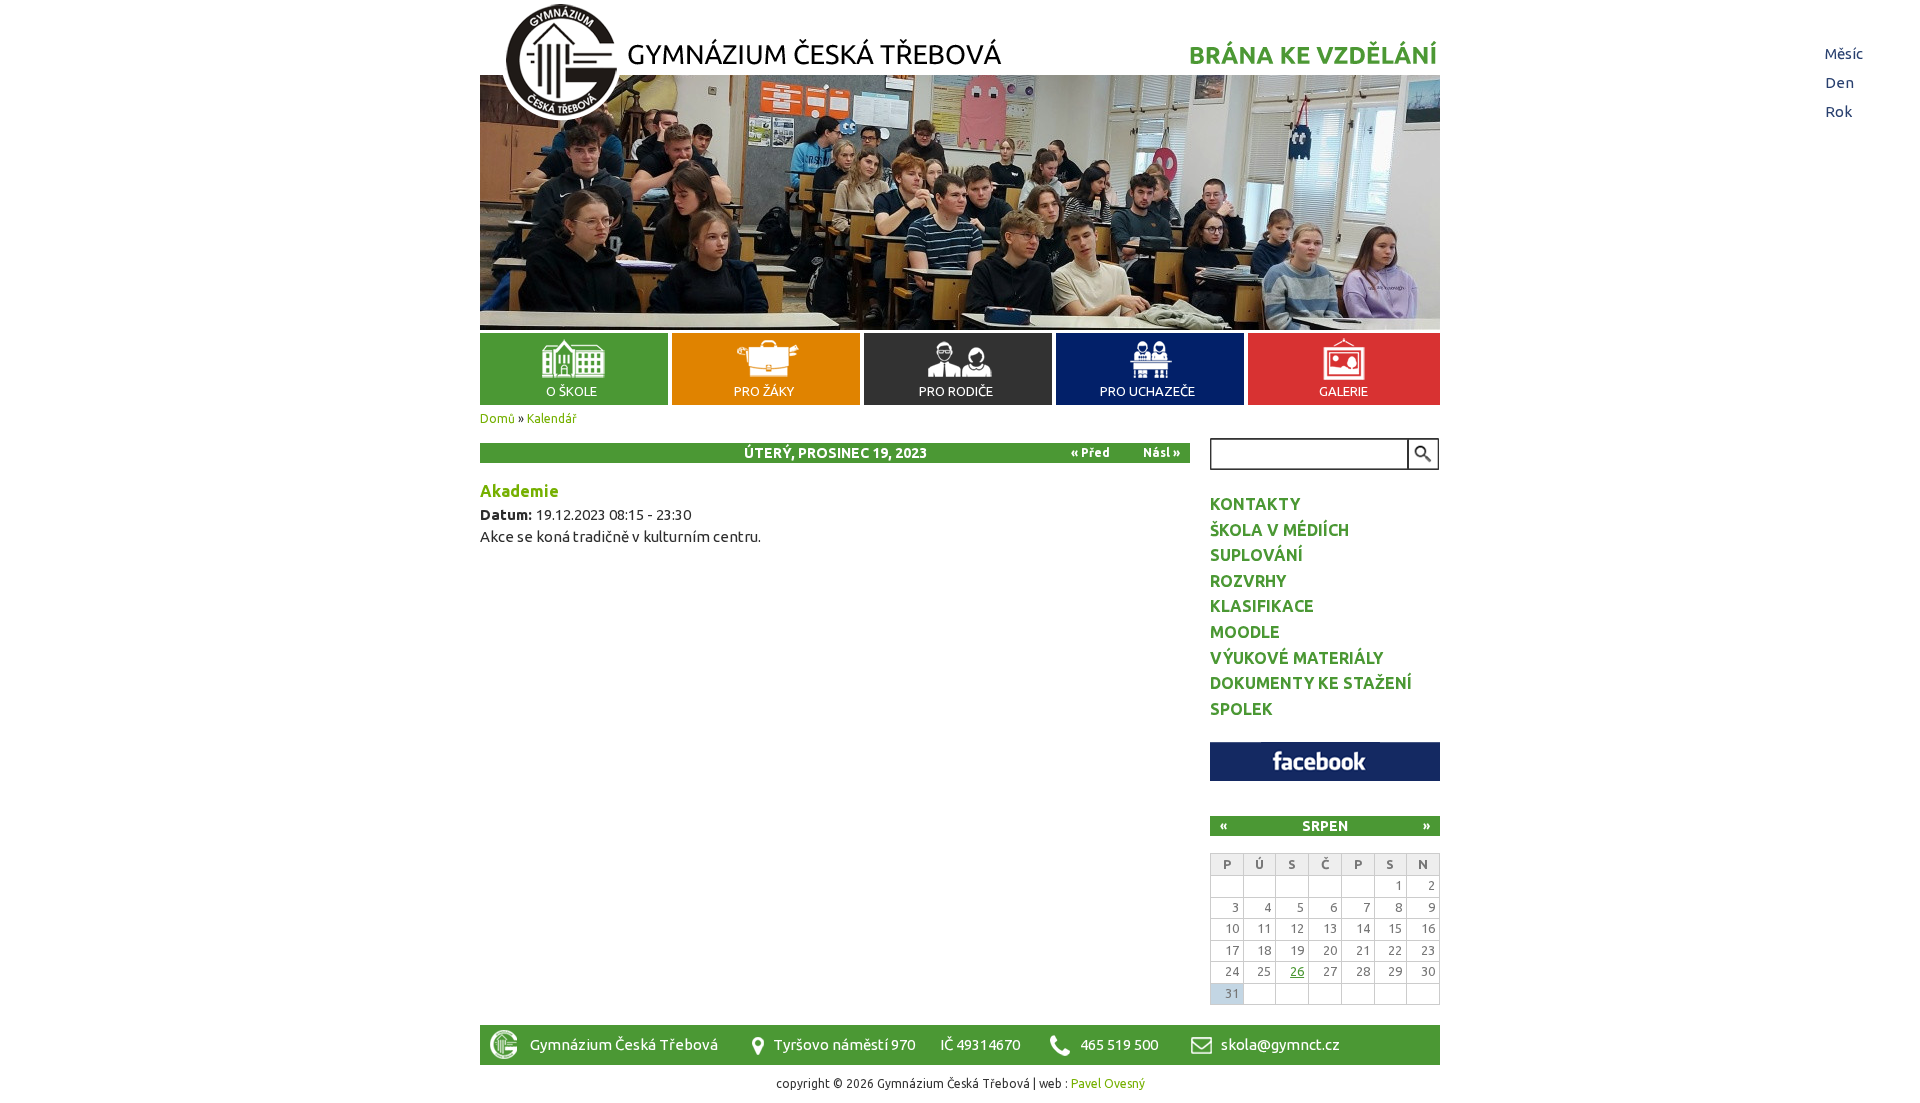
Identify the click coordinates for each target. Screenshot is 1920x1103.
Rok (1838, 111)
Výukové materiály (1296, 658)
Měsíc (1844, 53)
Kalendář (552, 418)
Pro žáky (764, 391)
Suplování (1256, 555)
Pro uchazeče (1147, 391)
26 (1297, 971)
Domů (497, 418)
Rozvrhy (1248, 581)
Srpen (1325, 826)
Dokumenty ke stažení (1311, 683)
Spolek (1241, 709)
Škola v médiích (1279, 530)
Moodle (1245, 632)
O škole (571, 391)
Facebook (1325, 761)
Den (1842, 82)
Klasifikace (1262, 606)
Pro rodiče (956, 391)
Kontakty (1255, 504)
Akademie (519, 491)
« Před (1090, 452)
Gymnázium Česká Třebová (960, 65)
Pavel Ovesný (1108, 1083)
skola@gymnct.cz (1280, 1044)
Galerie (1343, 391)
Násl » (1161, 452)
